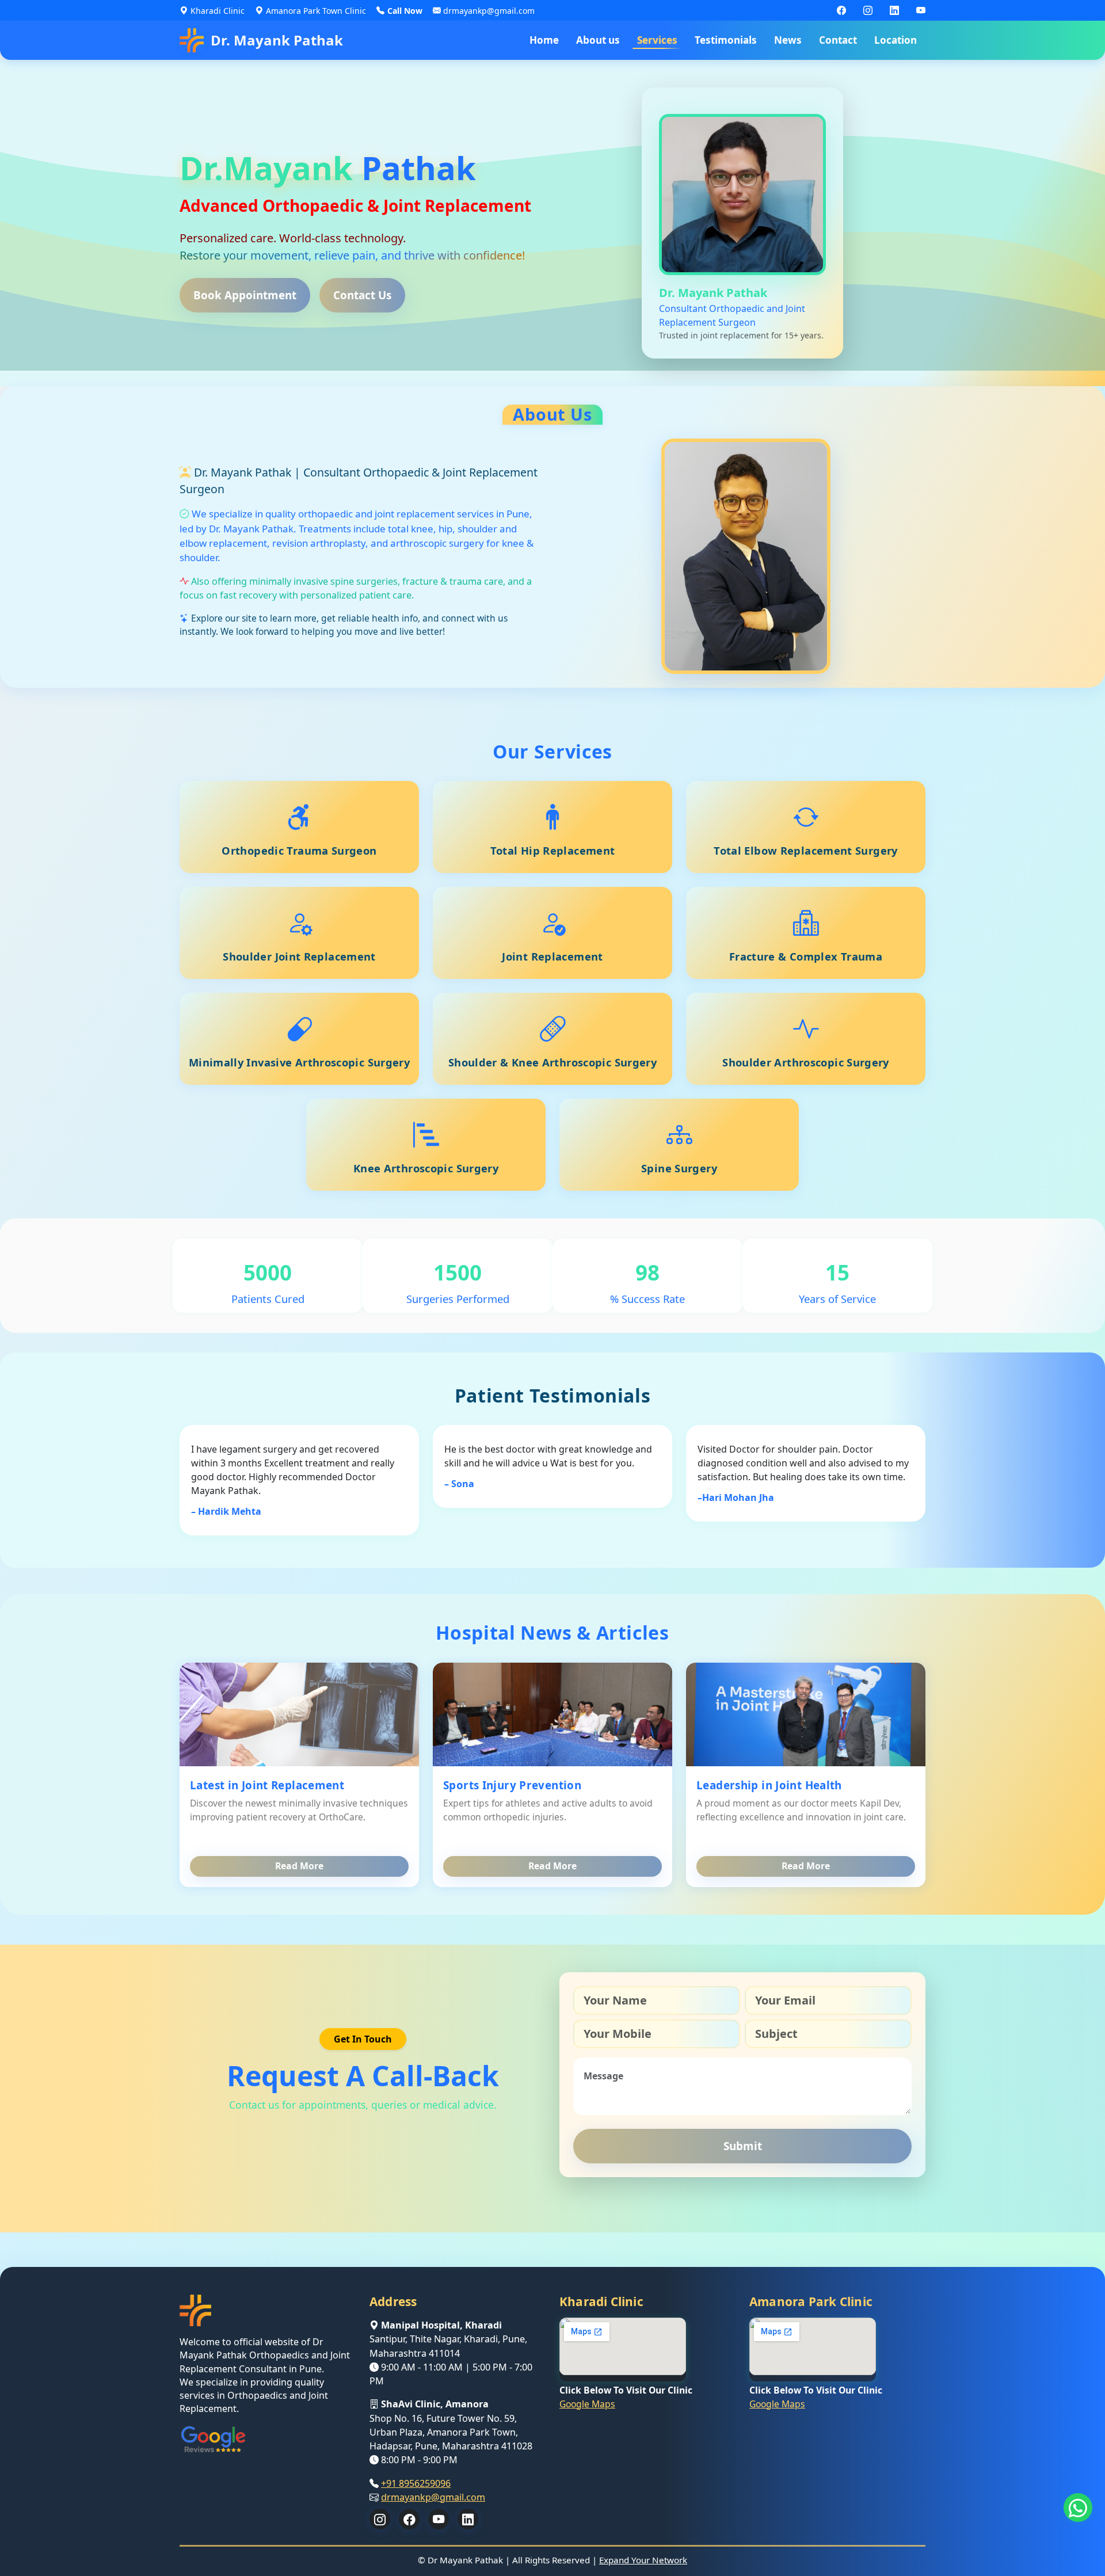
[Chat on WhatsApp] (1078, 2508)
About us (598, 40)
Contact (838, 40)
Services (657, 40)
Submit (743, 2146)
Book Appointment (245, 295)
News (788, 40)
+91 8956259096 (416, 2483)
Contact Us (362, 295)
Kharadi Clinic (218, 11)
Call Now (405, 11)
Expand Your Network (643, 2560)
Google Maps (587, 2403)
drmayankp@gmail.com (433, 2497)
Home (544, 40)
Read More (299, 1866)
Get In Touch (363, 2039)
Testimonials (726, 40)
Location (896, 40)
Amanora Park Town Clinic (316, 11)
